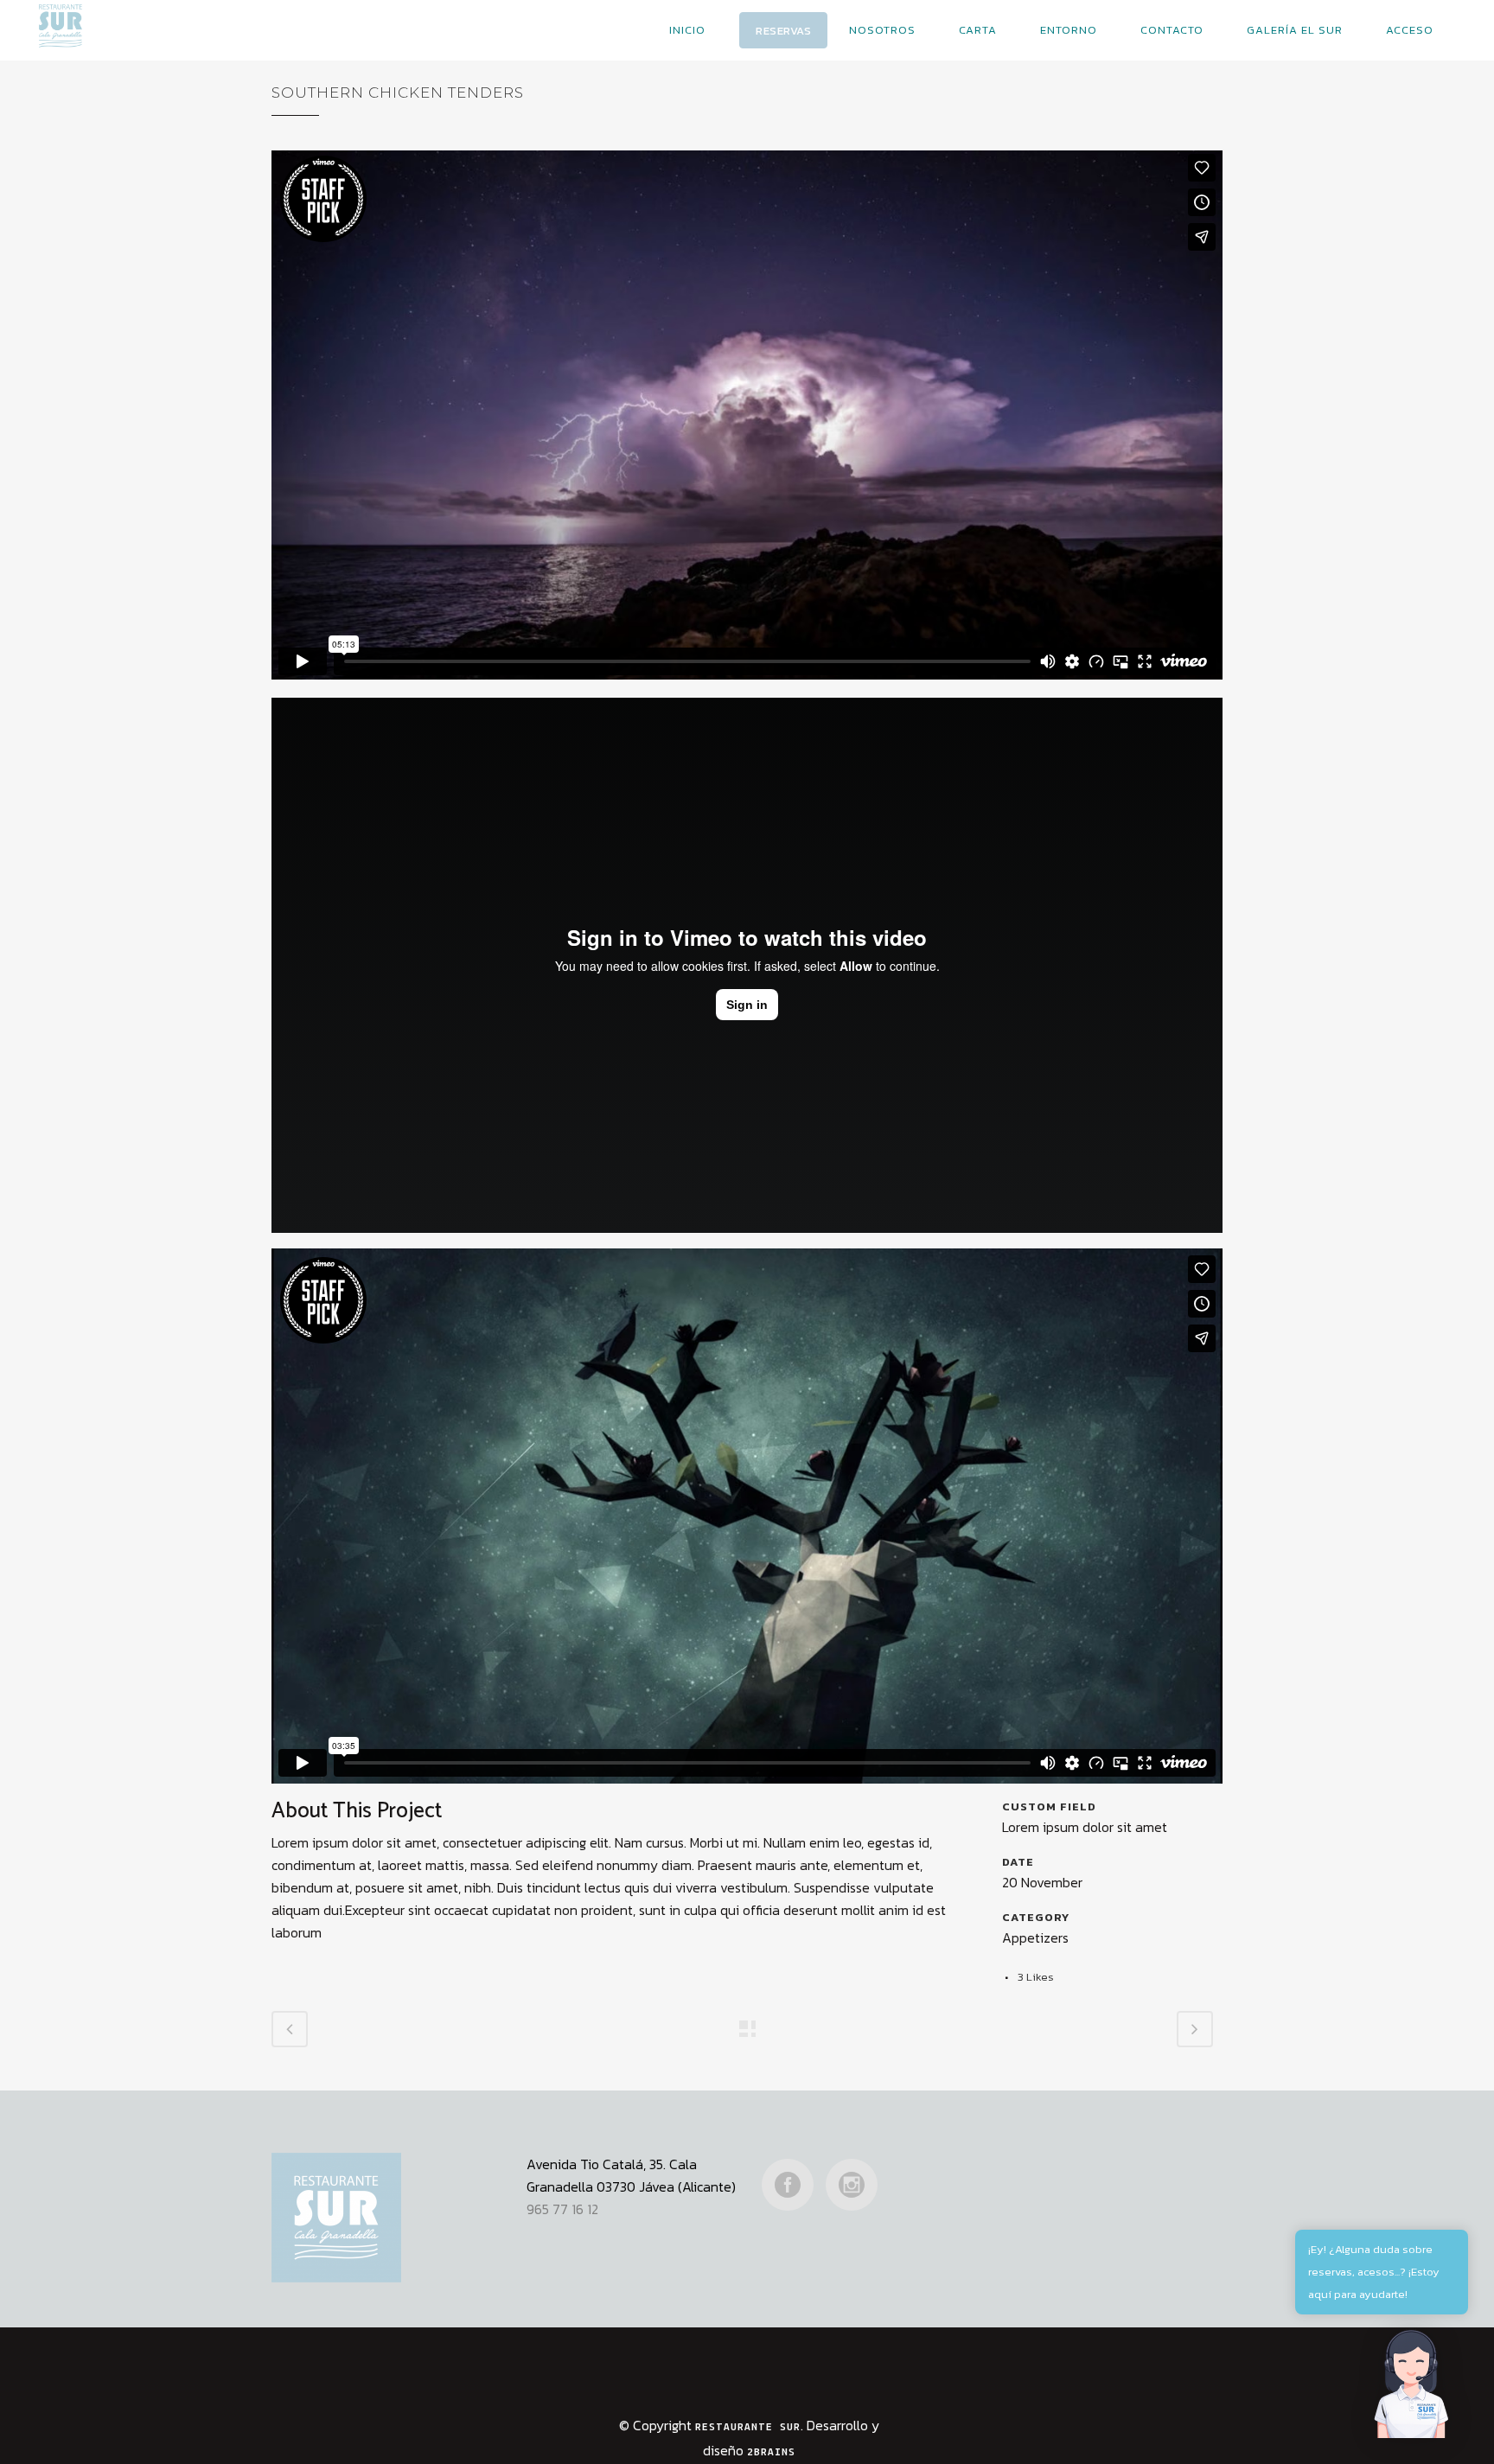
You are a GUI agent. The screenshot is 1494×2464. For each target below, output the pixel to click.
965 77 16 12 (562, 2209)
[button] (1413, 2383)
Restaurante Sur (748, 2427)
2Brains (771, 2452)
